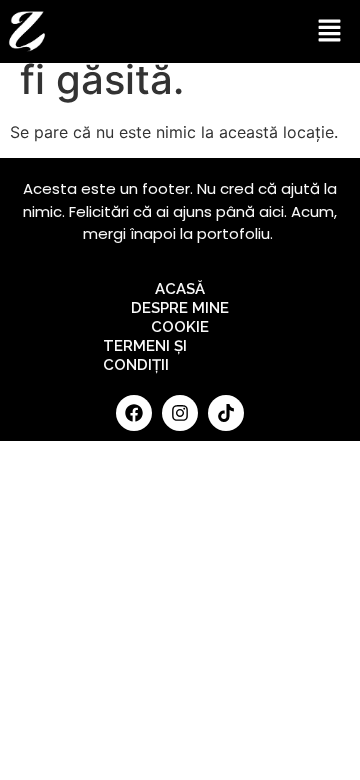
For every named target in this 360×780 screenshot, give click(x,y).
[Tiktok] (226, 413)
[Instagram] (180, 413)
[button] (330, 31)
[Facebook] (134, 413)
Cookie (180, 327)
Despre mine (180, 308)
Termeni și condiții (145, 355)
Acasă (180, 289)
